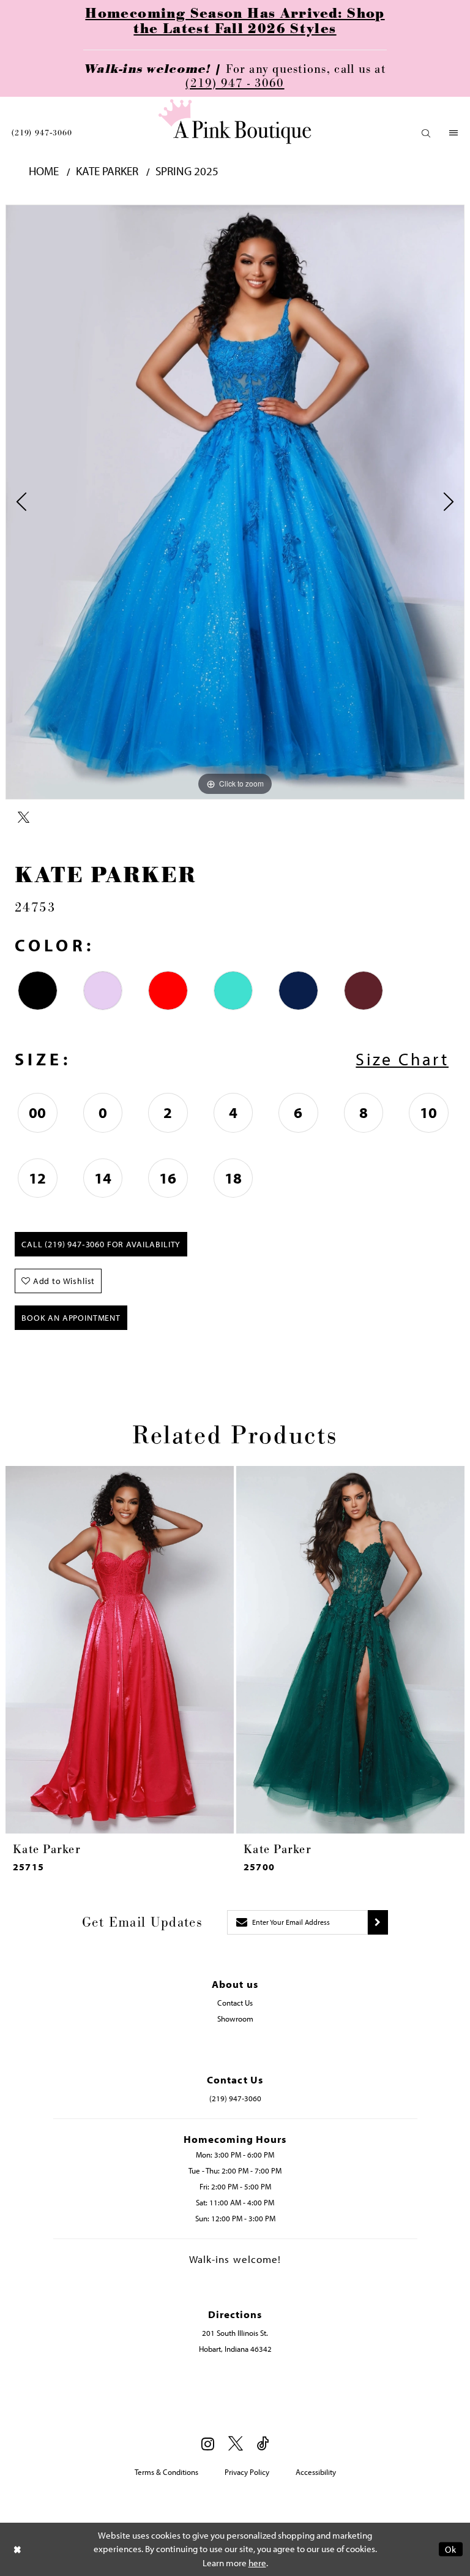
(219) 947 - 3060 (235, 83)
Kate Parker (107, 171)
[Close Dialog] (18, 2549)
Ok (451, 2549)
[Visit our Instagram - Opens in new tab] (208, 2444)
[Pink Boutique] (235, 122)
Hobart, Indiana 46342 (235, 2349)
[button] (426, 133)
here (257, 2563)
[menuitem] (42, 133)
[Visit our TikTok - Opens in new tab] (263, 2444)
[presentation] (120, 1650)
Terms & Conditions (166, 2472)
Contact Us (235, 2003)
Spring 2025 (187, 171)
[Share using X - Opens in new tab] (24, 818)
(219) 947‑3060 (42, 133)
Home (44, 171)
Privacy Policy (247, 2472)
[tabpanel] (235, 502)
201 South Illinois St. (235, 2333)
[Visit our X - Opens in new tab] (236, 2444)
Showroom (235, 2019)
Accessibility (316, 2472)
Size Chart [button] (402, 1059)
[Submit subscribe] (378, 1922)
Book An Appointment (71, 1318)
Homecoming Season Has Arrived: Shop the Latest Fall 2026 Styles (235, 21)
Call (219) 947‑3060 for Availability (101, 1244)
